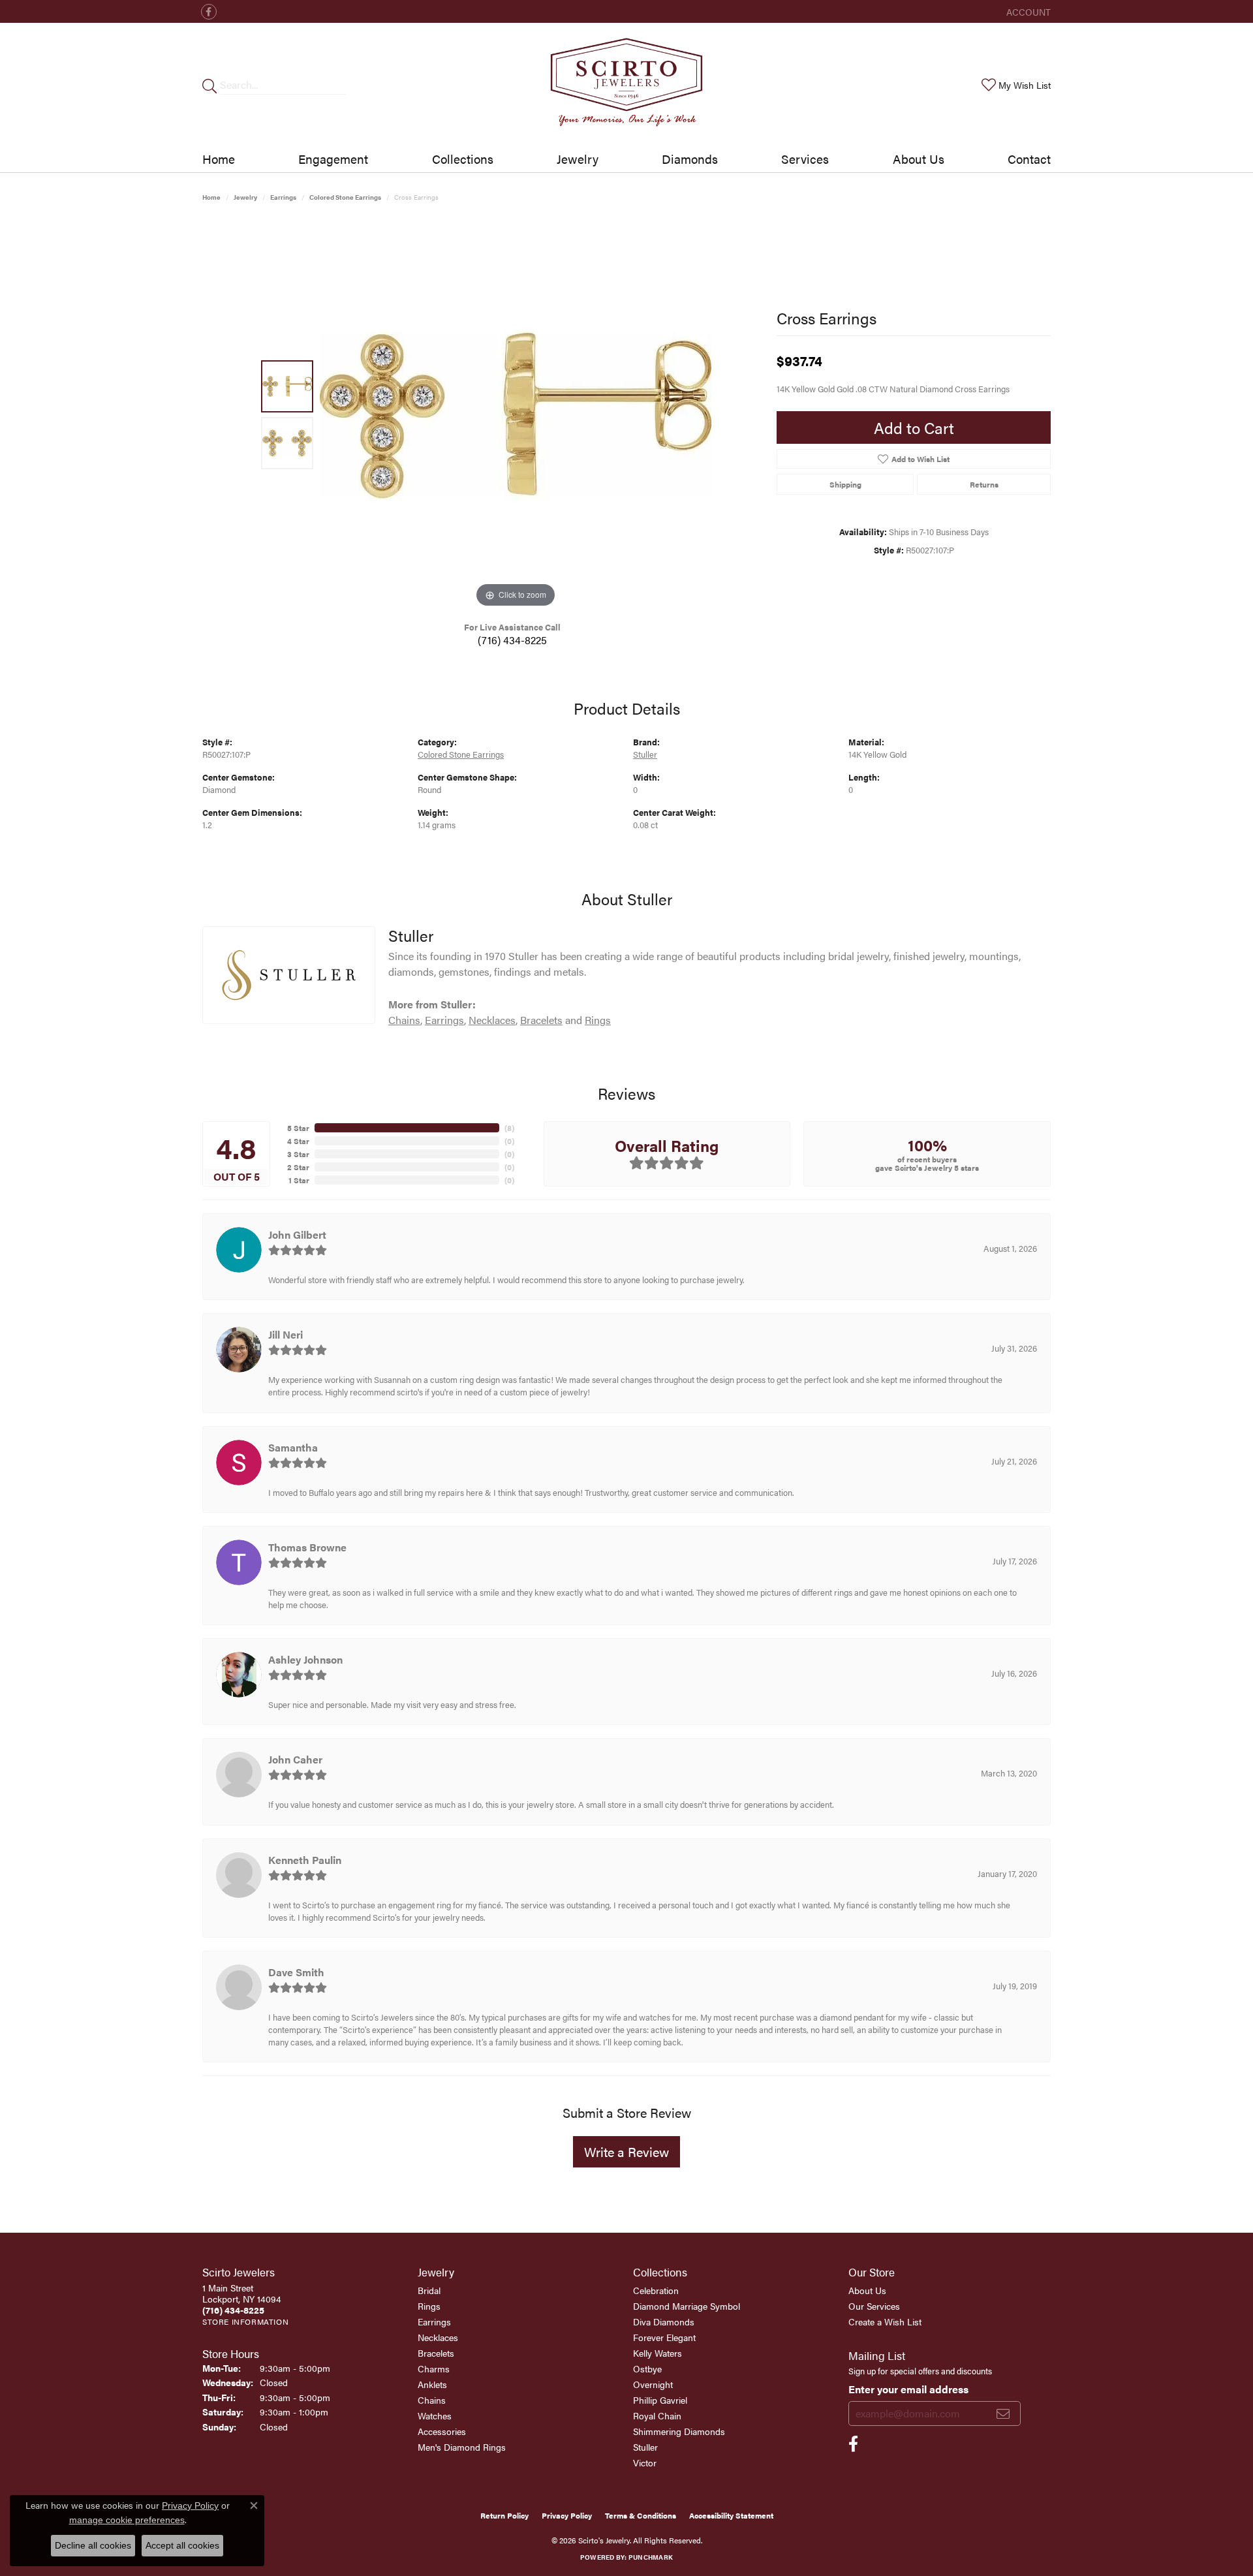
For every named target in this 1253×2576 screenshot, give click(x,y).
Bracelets (541, 1020)
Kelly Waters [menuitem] (657, 2353)
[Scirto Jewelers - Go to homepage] (626, 85)
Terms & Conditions (641, 2515)
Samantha (293, 1447)
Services (805, 159)
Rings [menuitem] (429, 2306)
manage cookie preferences (127, 2520)
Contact (1029, 159)
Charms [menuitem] (434, 2368)
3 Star (298, 1154)
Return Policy (504, 2515)
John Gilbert (297, 1234)
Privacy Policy (567, 2515)
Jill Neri (286, 1334)
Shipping (845, 484)
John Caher (295, 1759)
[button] (1027, 11)
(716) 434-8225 (512, 640)
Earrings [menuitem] (434, 2321)
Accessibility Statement (731, 2515)
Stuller (645, 754)
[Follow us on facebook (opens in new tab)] (209, 12)
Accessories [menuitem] (442, 2431)
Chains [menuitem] (432, 2400)
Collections (463, 159)
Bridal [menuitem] (429, 2290)
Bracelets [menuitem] (436, 2353)
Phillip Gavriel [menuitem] (660, 2400)
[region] (516, 415)
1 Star (299, 1180)
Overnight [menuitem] (653, 2384)
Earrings (283, 197)
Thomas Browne (307, 1547)
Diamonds (690, 159)
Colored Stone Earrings (345, 197)
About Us (919, 159)
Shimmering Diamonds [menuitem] (679, 2431)
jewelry (245, 197)
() (509, 1128)
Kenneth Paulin (305, 1860)
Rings (598, 1020)
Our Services (874, 2306)
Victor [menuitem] (645, 2462)
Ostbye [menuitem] (647, 2368)
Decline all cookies (93, 2545)
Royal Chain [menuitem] (657, 2415)
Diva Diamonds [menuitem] (664, 2321)
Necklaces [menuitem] (438, 2337)
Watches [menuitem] (435, 2415)
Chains (404, 1020)
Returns (984, 484)
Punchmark (651, 2557)
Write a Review (626, 2151)
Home (219, 159)
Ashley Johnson (305, 1659)
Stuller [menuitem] (645, 2447)
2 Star (298, 1167)
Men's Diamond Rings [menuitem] (462, 2447)
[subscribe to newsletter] (1003, 2413)
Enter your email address (908, 2389)
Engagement (333, 159)
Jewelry (578, 159)
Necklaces (492, 1020)
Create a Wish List (885, 2321)
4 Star (298, 1141)
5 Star (298, 1128)
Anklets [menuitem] (432, 2384)
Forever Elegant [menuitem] (664, 2337)
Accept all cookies (182, 2545)
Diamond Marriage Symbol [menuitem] (687, 2306)
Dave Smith (296, 1972)
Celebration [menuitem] (656, 2290)
